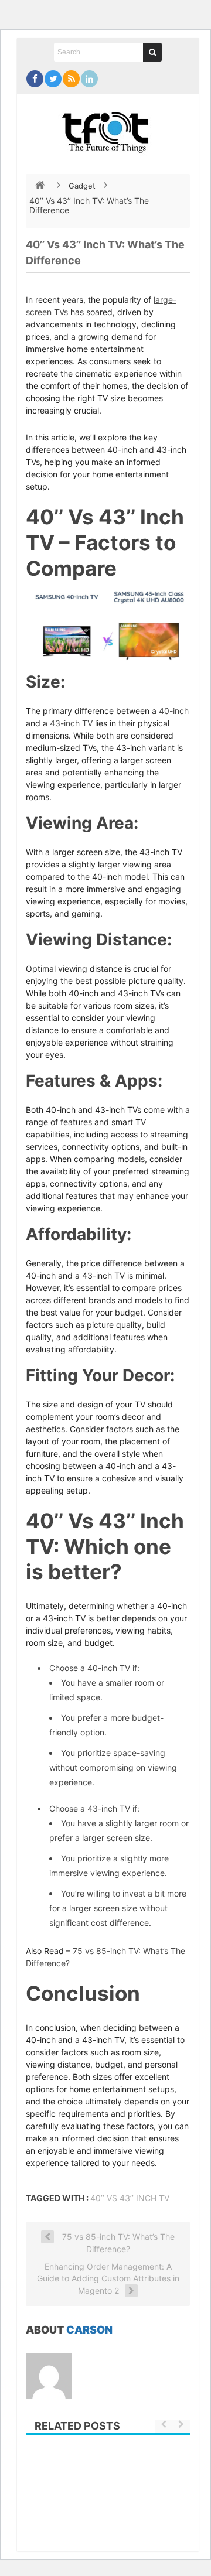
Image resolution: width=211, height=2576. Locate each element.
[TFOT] (108, 128)
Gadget (82, 186)
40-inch (174, 711)
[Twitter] (53, 79)
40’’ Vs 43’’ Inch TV (130, 2198)
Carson (89, 2330)
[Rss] (71, 79)
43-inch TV (71, 723)
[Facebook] (35, 79)
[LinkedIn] (89, 79)
